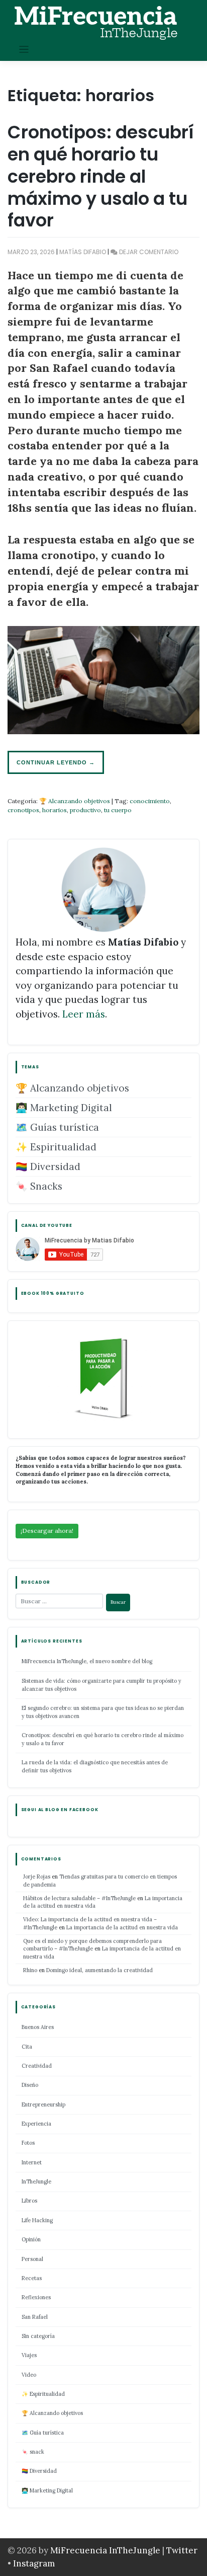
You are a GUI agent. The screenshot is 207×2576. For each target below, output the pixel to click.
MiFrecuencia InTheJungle (105, 2550)
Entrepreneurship (43, 2104)
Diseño (30, 2085)
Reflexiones (36, 2297)
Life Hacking (37, 2220)
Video (29, 2375)
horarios (55, 810)
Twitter (182, 2550)
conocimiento (150, 801)
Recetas (32, 2278)
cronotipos (23, 810)
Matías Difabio (83, 252)
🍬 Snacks (39, 1186)
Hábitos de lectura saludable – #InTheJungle (79, 1898)
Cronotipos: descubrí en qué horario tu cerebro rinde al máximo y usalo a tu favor (101, 176)
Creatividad (37, 2066)
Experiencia (36, 2124)
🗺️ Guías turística (57, 1127)
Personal (32, 2259)
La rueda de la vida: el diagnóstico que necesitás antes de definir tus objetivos (95, 1766)
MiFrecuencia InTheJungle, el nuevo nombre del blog (87, 1661)
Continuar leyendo (56, 762)
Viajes (29, 2355)
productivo (85, 810)
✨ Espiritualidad (56, 1147)
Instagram (34, 2563)
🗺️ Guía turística (43, 2433)
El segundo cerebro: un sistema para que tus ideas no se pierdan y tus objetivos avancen (103, 1712)
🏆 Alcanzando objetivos (75, 801)
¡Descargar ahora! (47, 1531)
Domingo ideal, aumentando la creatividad (99, 1970)
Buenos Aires (38, 2027)
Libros (29, 2201)
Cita (27, 2047)
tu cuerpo (118, 810)
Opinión (31, 2239)
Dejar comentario (149, 252)
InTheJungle (36, 2181)
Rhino (30, 1970)
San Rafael (35, 2317)
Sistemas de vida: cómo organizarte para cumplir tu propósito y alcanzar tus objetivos (101, 1685)
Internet (32, 2162)
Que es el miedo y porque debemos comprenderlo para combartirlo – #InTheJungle (92, 1945)
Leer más (84, 1014)
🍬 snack (33, 2452)
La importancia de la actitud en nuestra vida (122, 1927)
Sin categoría (38, 2336)
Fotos (28, 2143)
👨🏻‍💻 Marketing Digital (64, 1108)
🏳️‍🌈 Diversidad (48, 1166)
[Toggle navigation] (24, 50)
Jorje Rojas (37, 1877)
